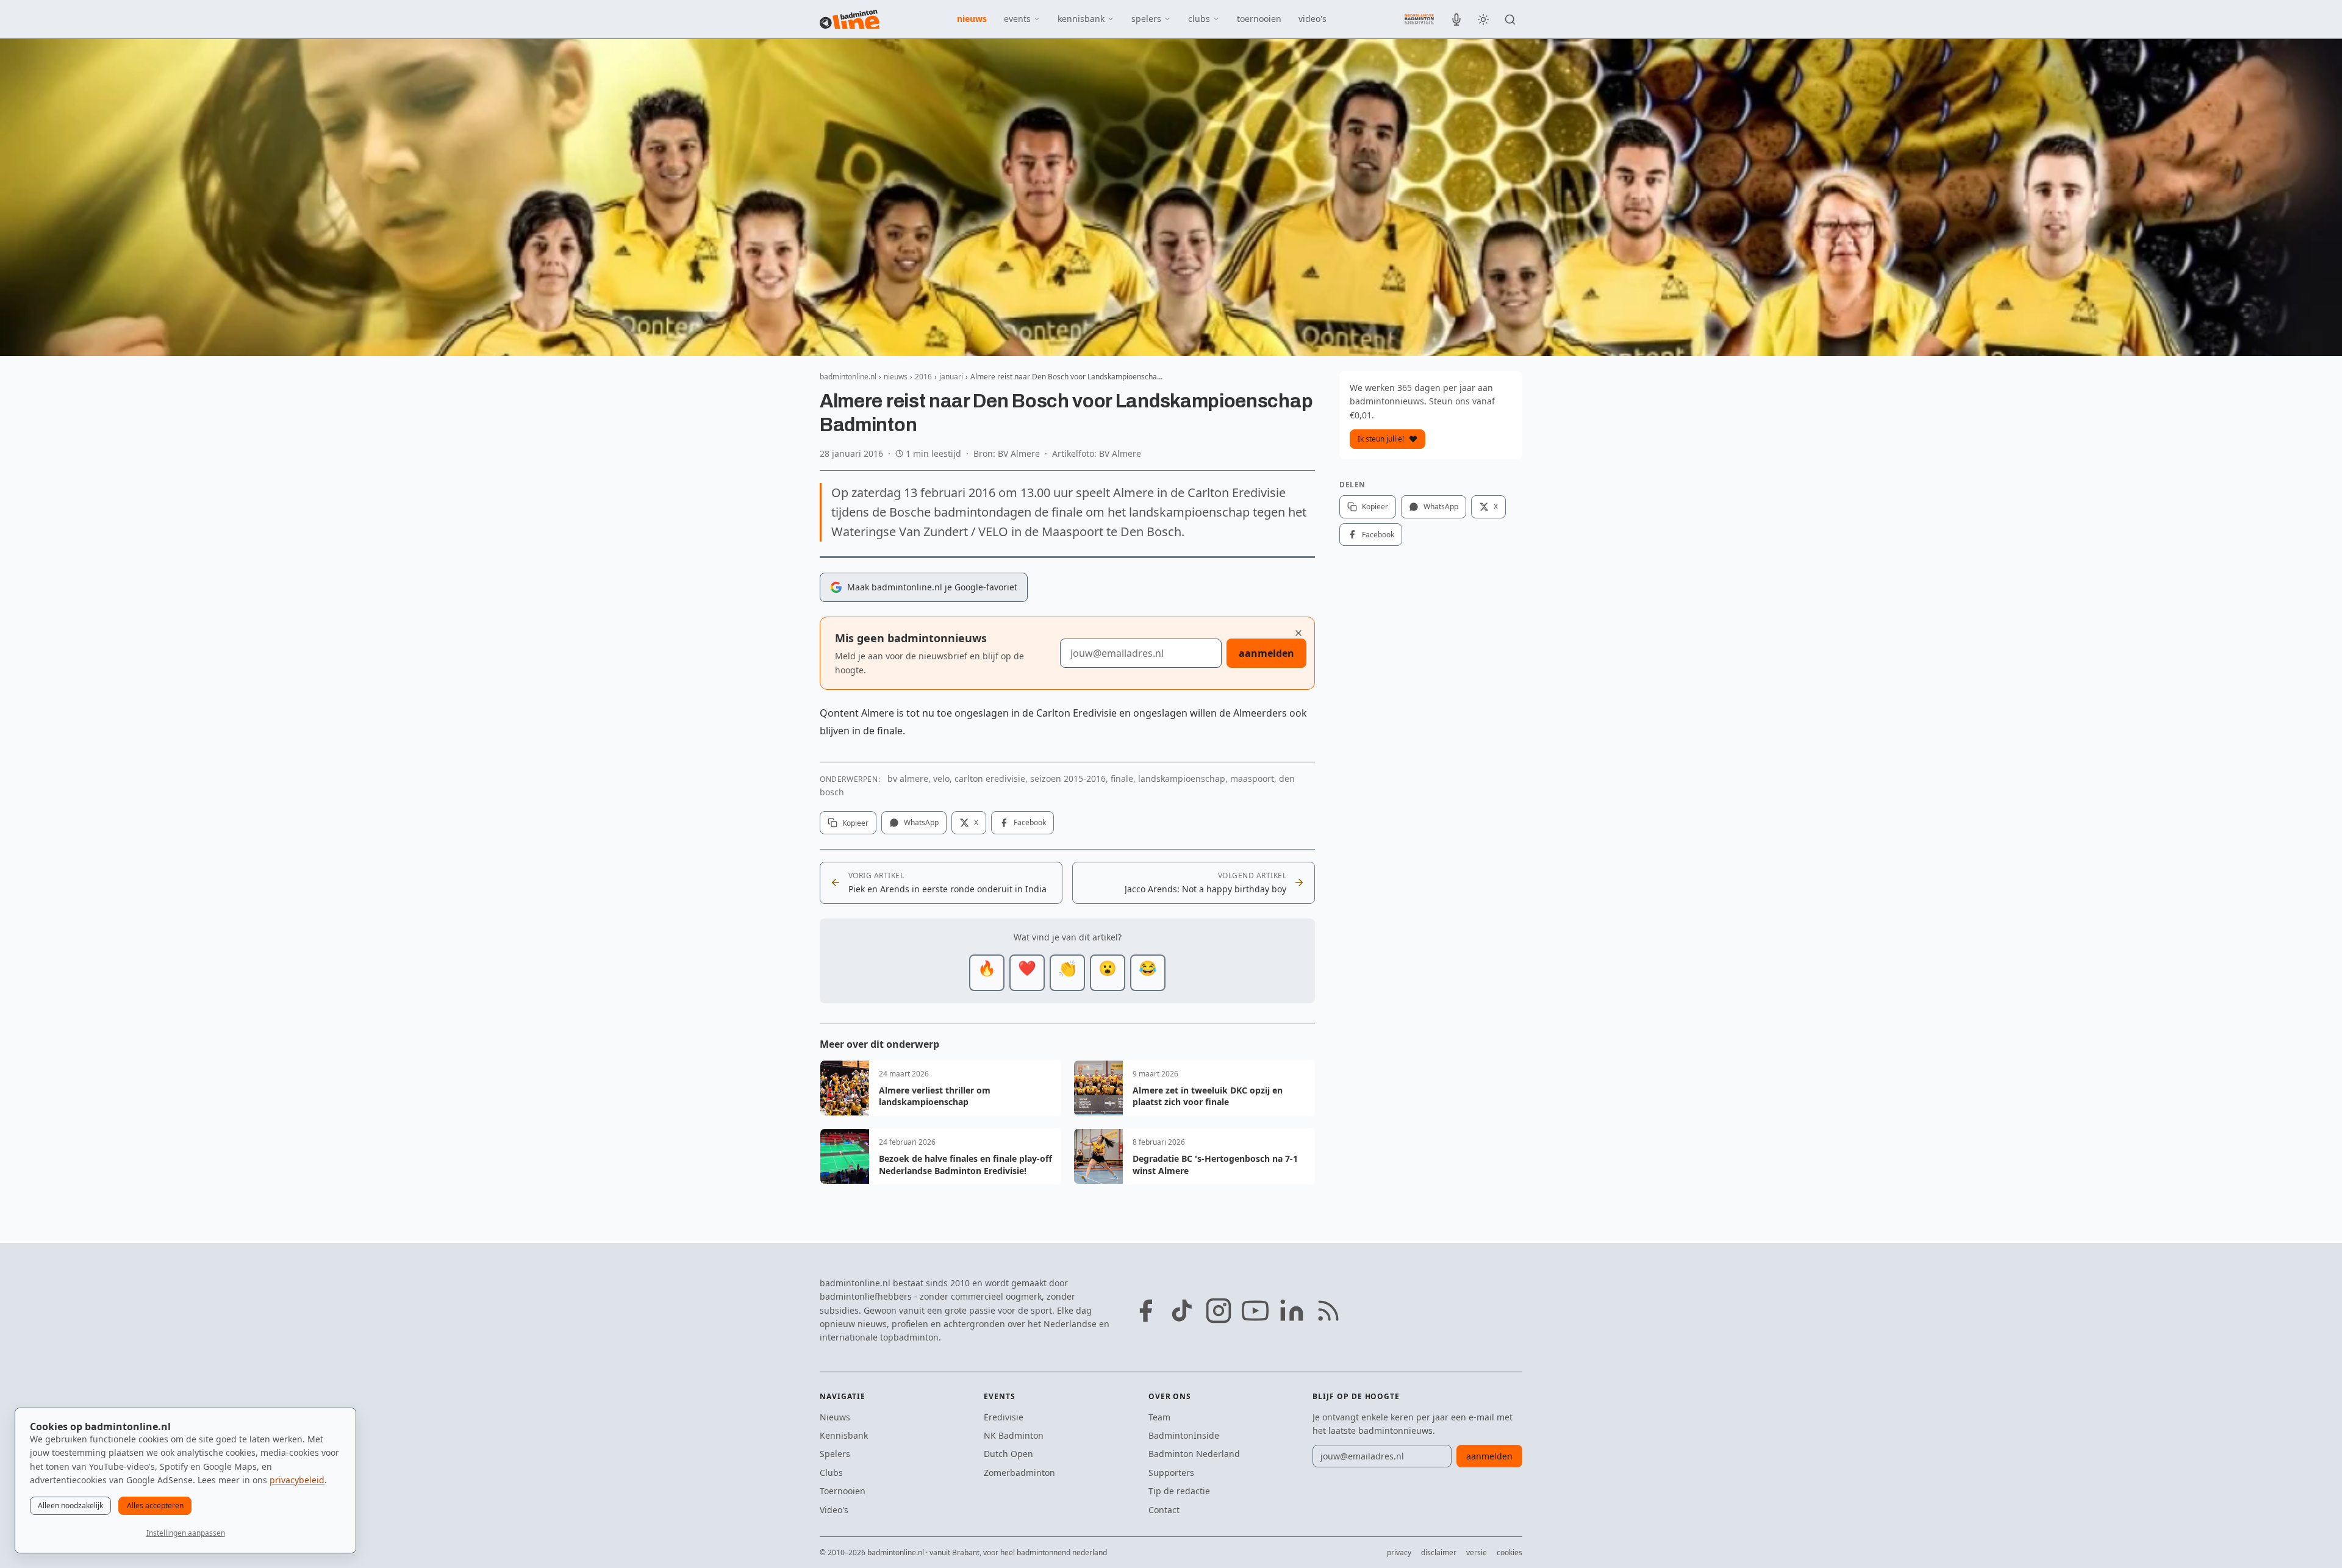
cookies (1509, 1552)
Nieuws (835, 1417)
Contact (1164, 1510)
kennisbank (1081, 19)
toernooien (1259, 19)
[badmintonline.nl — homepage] (850, 20)
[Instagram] (1219, 1311)
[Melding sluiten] (1298, 633)
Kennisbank (844, 1435)
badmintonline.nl (848, 377)
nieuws (972, 19)
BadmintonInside (1184, 1435)
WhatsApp (921, 822)
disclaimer (1439, 1552)
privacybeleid (297, 1480)
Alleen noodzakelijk (70, 1505)
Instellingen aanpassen (186, 1533)
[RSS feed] (1328, 1311)
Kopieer (855, 823)
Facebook (1030, 822)
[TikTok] (1182, 1311)
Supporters (1171, 1473)
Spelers (835, 1454)
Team (1159, 1417)
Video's (834, 1510)
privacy (1399, 1552)
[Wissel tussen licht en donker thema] (1483, 20)
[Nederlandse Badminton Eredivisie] (1419, 19)
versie (1477, 1552)
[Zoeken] (1510, 20)
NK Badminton (1014, 1435)
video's (1312, 19)
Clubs (831, 1473)
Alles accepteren (155, 1505)
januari (951, 377)
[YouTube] (1255, 1311)
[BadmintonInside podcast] (1456, 20)
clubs (1199, 19)
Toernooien (843, 1491)
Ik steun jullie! (1381, 439)
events (1017, 19)
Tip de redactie (1179, 1491)
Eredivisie (1004, 1417)
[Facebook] (1145, 1311)
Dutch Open (1008, 1454)
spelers (1146, 19)
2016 (923, 377)
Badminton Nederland (1194, 1454)
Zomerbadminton (1019, 1473)
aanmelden (1266, 653)
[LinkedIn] (1292, 1311)
